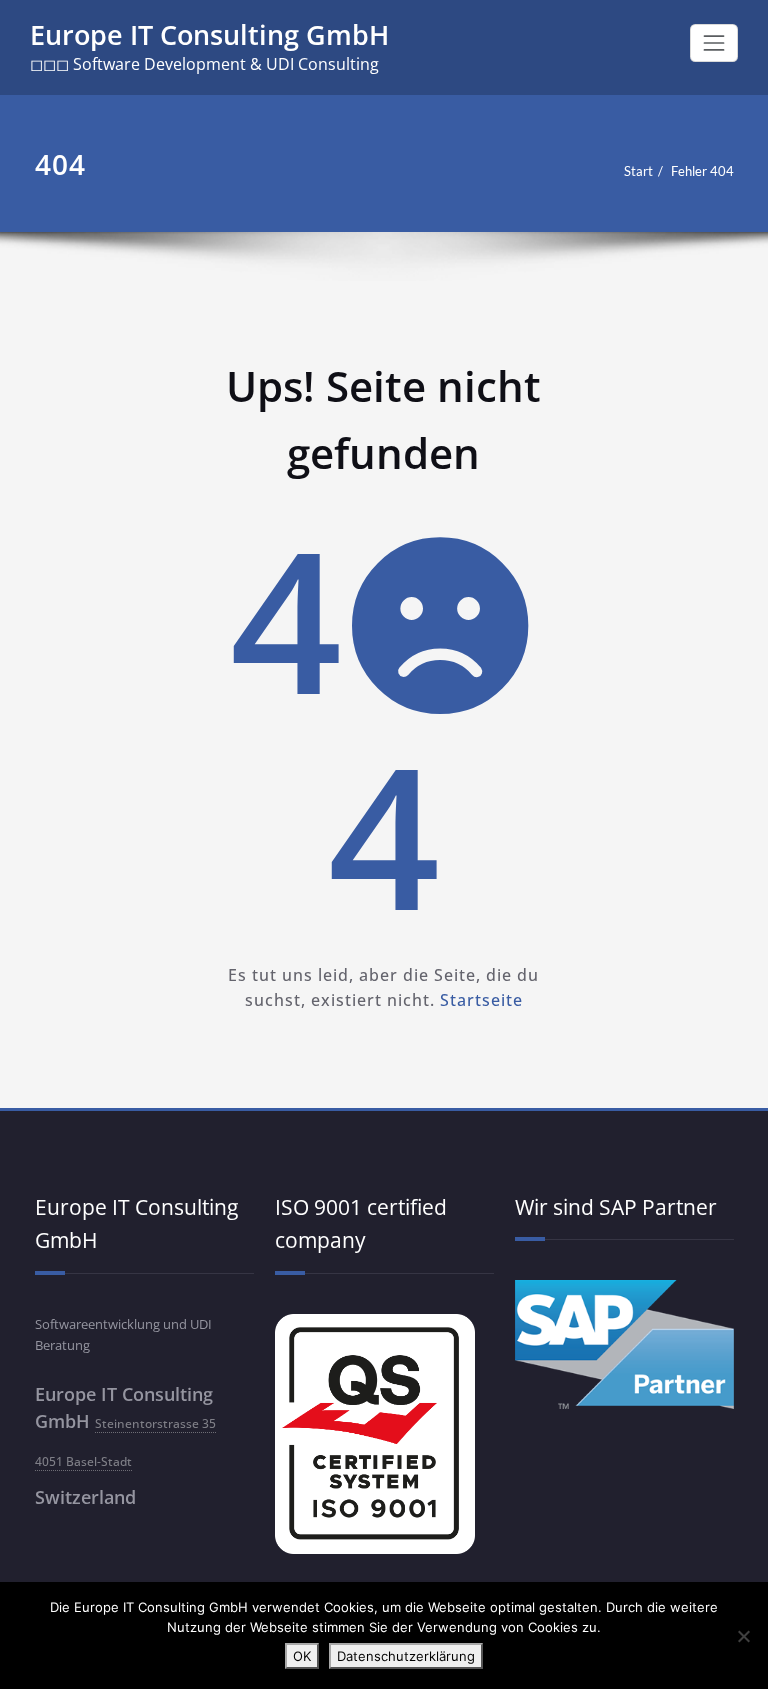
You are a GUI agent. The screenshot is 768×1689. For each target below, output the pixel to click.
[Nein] (743, 1636)
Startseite (481, 1000)
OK (302, 1656)
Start (638, 171)
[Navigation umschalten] (714, 43)
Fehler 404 (702, 171)
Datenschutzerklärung (406, 1656)
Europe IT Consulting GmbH (209, 34)
